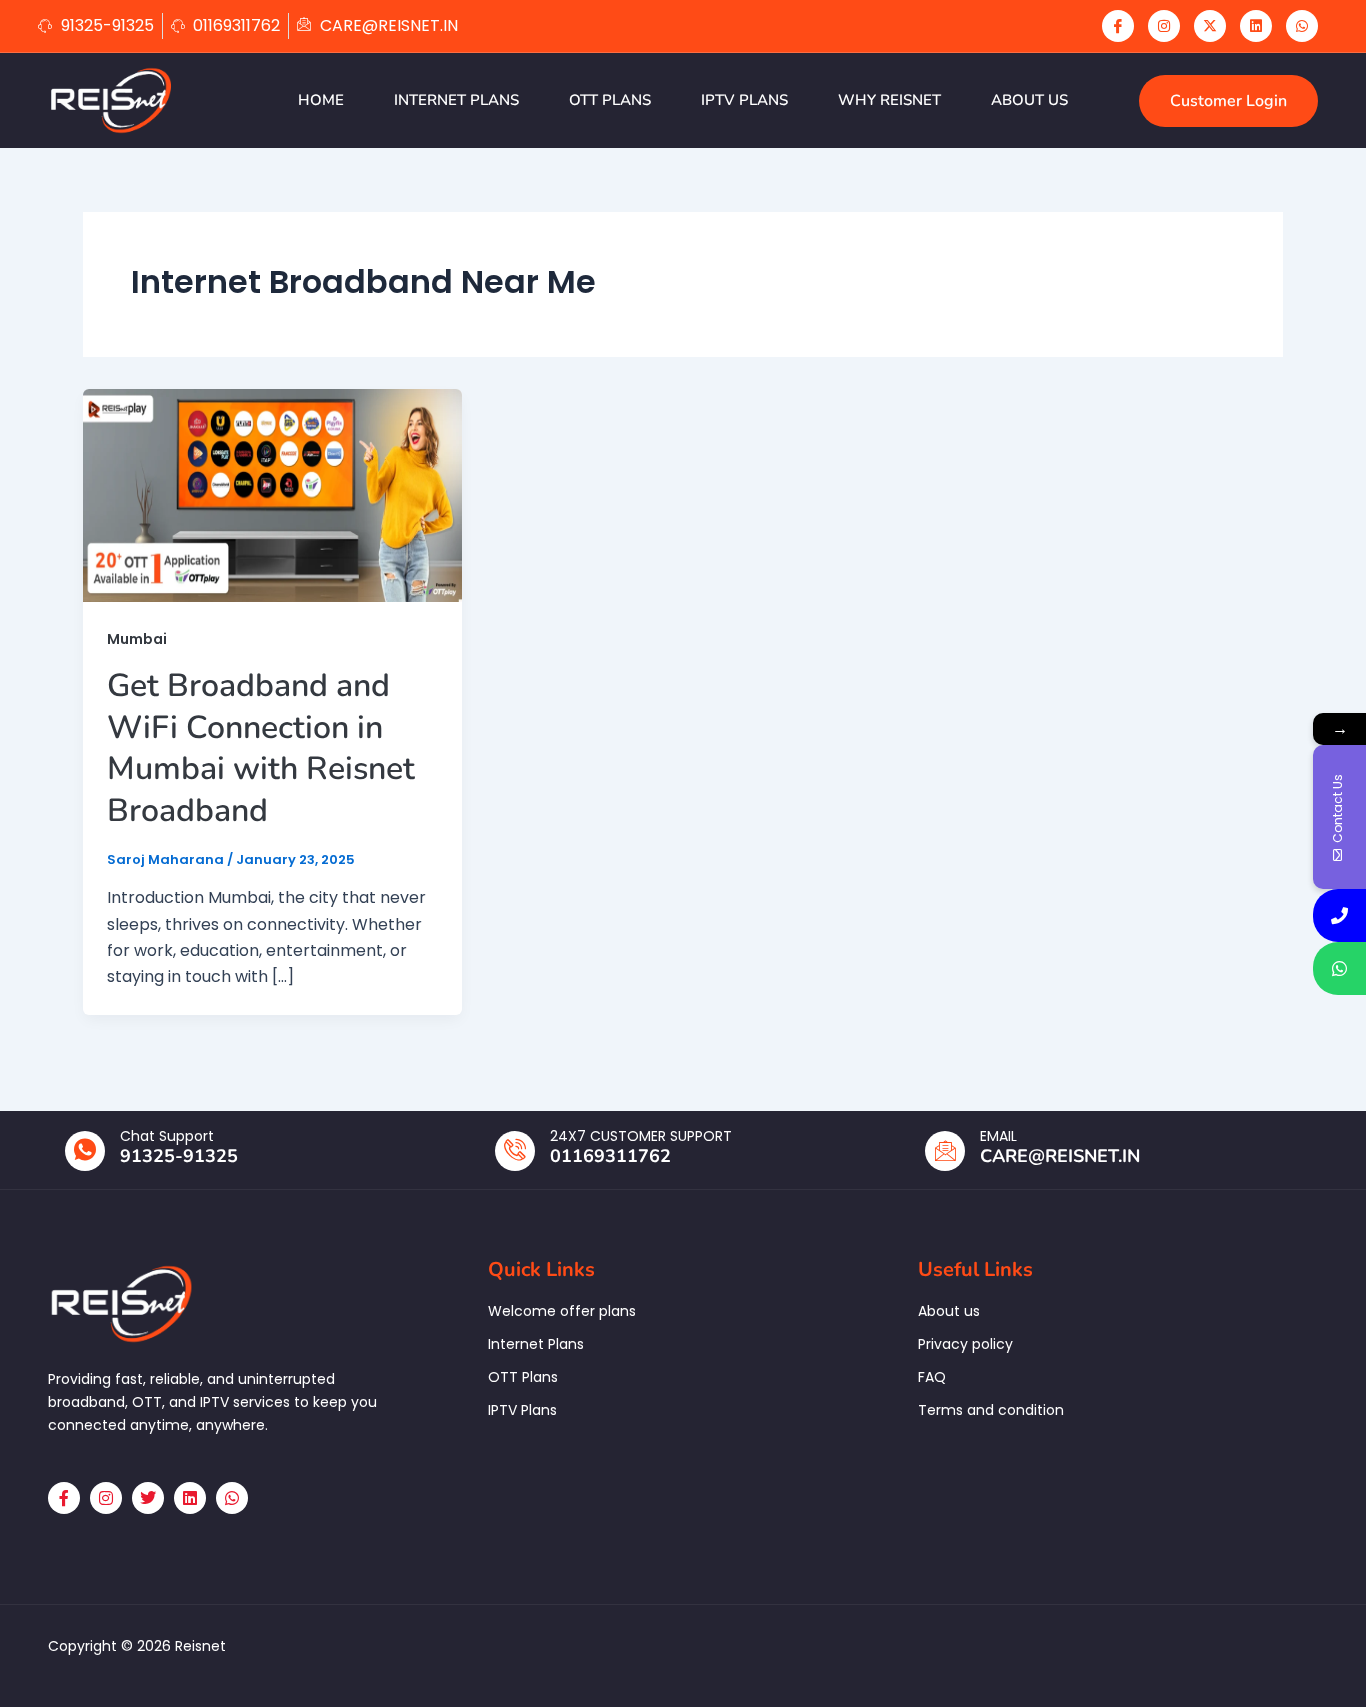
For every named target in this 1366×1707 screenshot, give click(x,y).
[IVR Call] (1339, 915)
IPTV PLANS (744, 100)
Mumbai (137, 639)
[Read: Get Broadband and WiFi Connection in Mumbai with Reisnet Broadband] (272, 494)
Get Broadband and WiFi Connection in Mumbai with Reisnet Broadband (261, 748)
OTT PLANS (610, 100)
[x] (1210, 26)
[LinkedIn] (1256, 26)
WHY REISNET (889, 100)
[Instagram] (1164, 26)
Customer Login (1228, 101)
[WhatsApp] (1302, 26)
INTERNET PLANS (456, 100)
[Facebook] (1118, 26)
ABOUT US (1029, 100)
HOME (321, 100)
